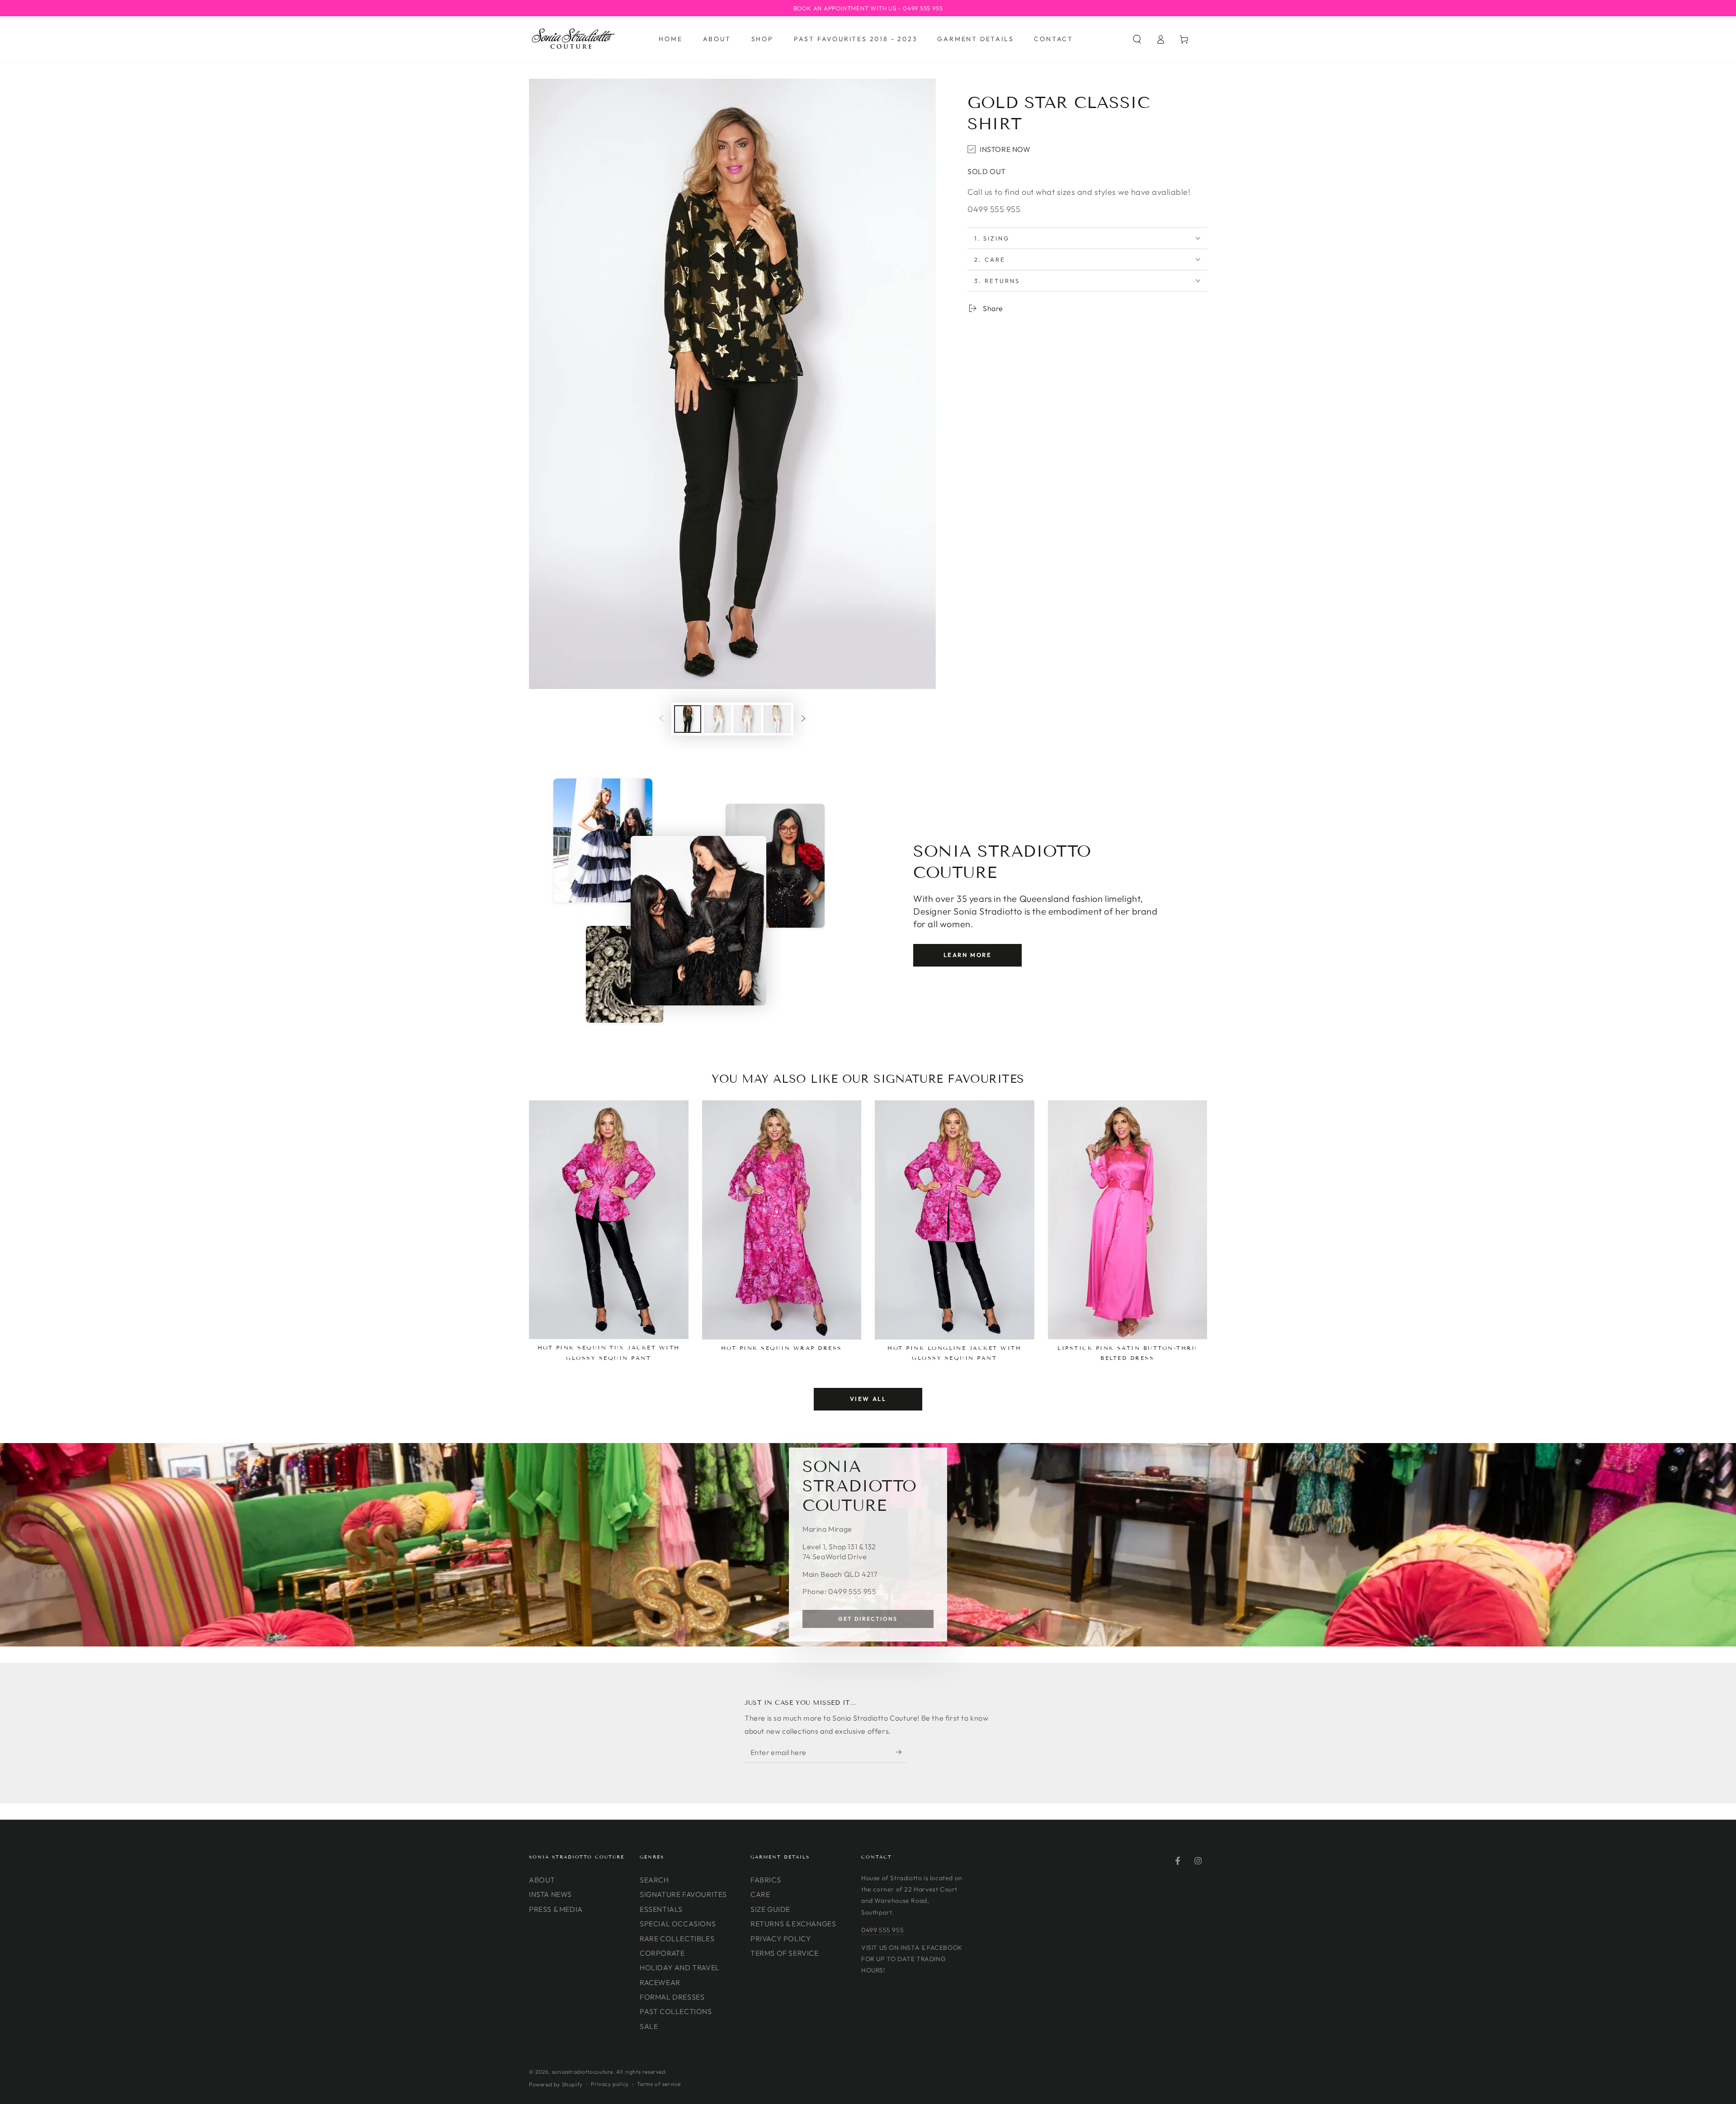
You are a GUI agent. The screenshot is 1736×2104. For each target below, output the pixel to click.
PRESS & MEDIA (556, 1909)
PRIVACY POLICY (781, 1939)
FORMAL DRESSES (672, 1997)
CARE (760, 1894)
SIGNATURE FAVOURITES (683, 1894)
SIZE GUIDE (770, 1909)
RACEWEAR (660, 1982)
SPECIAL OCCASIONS (678, 1924)
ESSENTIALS (661, 1909)
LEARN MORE (968, 955)
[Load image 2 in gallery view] (717, 719)
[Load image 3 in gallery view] (747, 719)
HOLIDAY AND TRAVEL (680, 1967)
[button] (1137, 39)
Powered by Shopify (556, 2084)
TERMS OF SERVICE (785, 1953)
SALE (649, 2026)
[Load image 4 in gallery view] (777, 719)
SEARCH (654, 1880)
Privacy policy (610, 2084)
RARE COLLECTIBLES (677, 1939)
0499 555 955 (882, 1930)
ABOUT (542, 1880)
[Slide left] (661, 719)
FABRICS (766, 1880)
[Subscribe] (902, 1752)
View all (868, 1399)
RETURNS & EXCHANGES (793, 1924)
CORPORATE (662, 1953)
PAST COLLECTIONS (676, 2011)
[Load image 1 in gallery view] (688, 719)
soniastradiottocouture (583, 2072)
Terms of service (659, 2084)
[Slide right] (803, 719)
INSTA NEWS (550, 1894)
